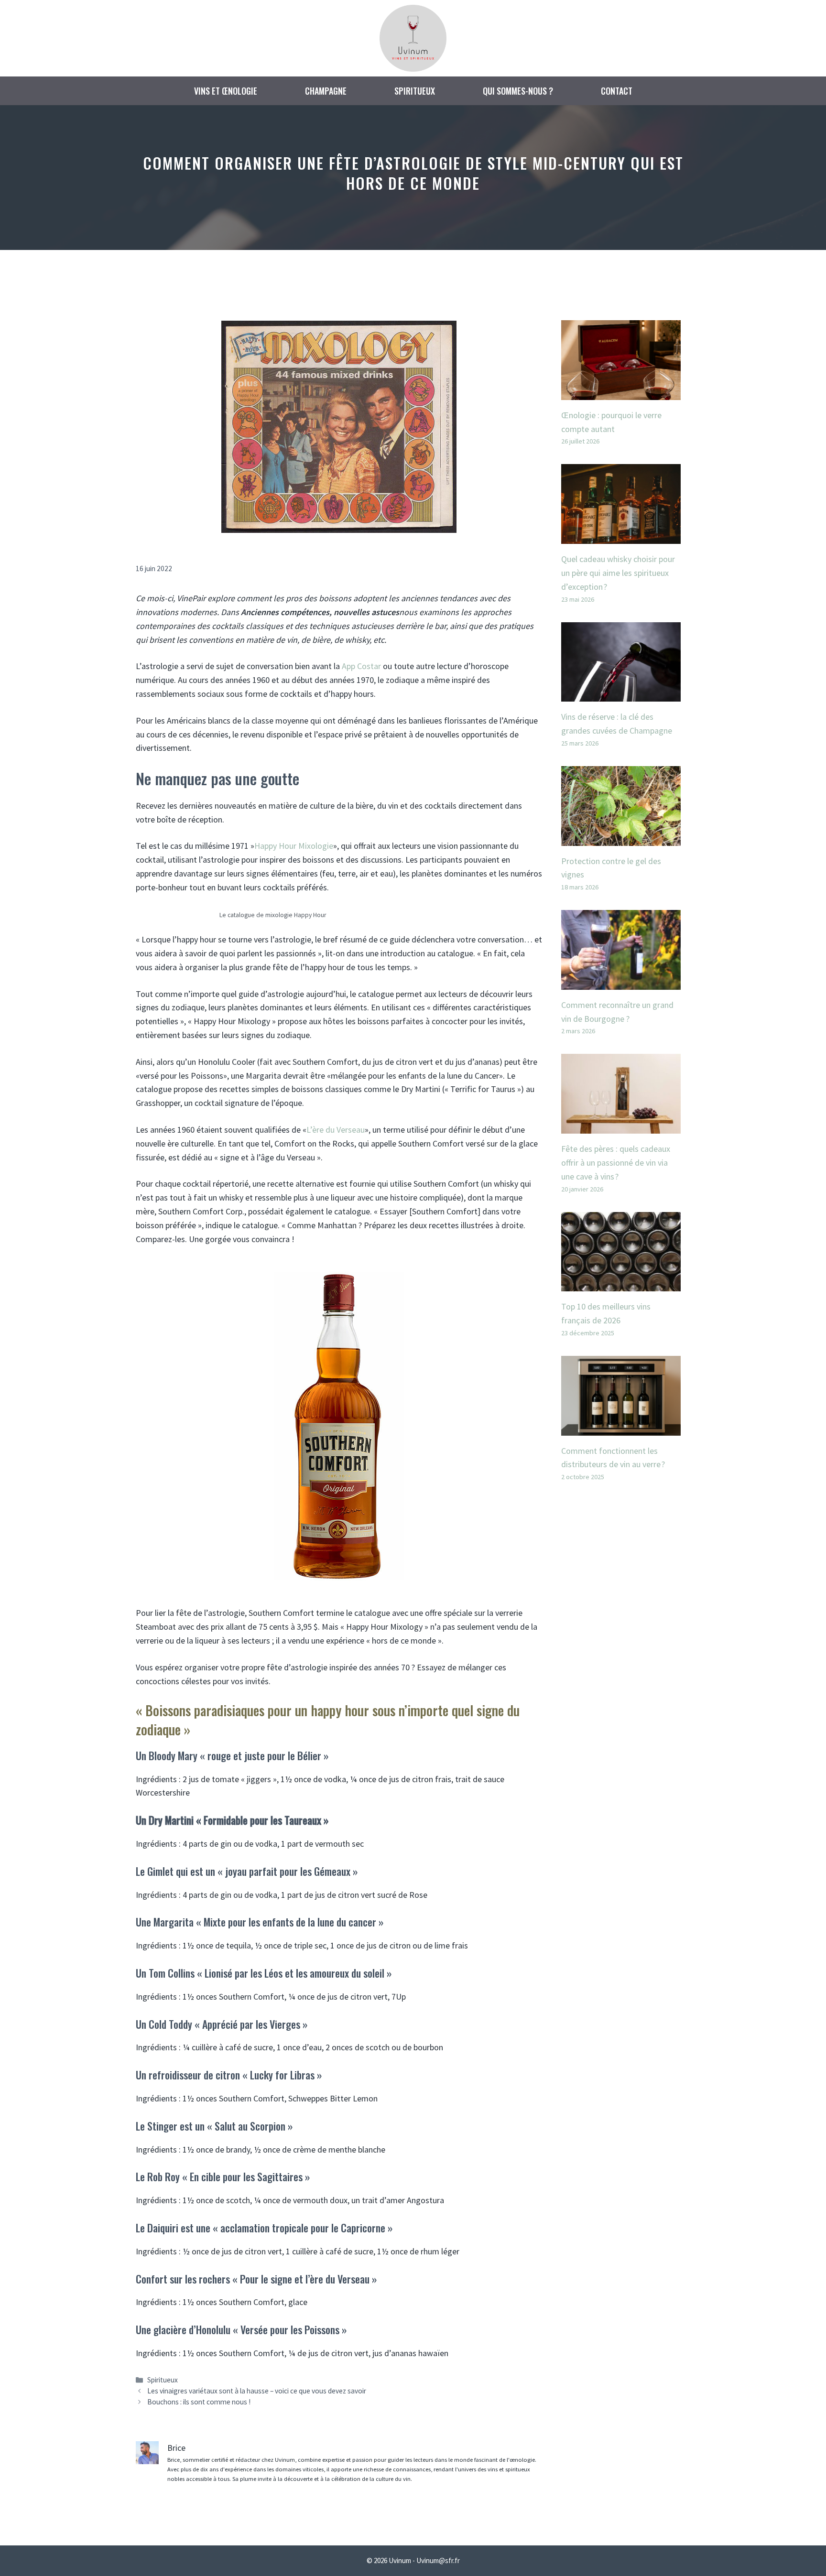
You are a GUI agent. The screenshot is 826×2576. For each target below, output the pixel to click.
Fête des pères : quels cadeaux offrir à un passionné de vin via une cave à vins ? (616, 1163)
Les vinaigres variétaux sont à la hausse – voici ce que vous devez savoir (257, 2391)
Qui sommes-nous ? (518, 91)
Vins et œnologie (226, 91)
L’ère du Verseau (336, 1130)
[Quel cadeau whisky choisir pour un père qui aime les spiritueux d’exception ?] (621, 536)
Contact (617, 91)
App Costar (361, 666)
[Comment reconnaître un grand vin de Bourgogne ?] (621, 982)
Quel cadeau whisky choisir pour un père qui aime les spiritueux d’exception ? (618, 573)
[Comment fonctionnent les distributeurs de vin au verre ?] (621, 1428)
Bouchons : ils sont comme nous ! (199, 2402)
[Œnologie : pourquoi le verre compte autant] (621, 393)
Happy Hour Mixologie (294, 846)
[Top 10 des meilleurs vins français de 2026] (621, 1284)
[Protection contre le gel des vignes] (621, 839)
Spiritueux (415, 91)
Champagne (326, 91)
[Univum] (413, 37)
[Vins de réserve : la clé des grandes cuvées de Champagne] (621, 694)
